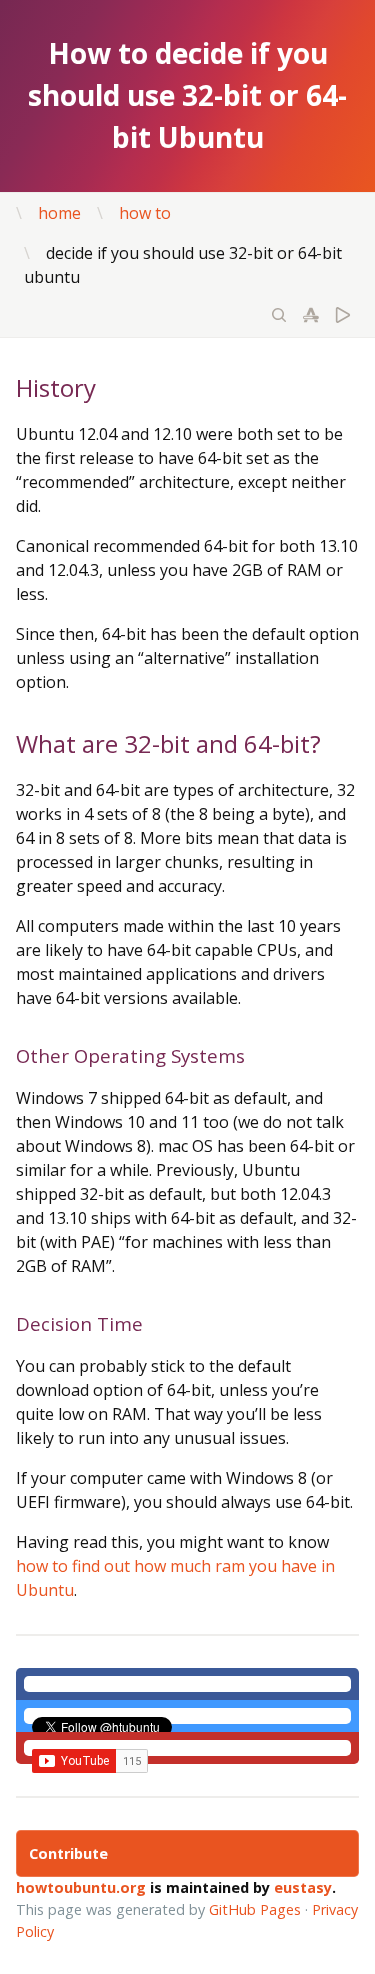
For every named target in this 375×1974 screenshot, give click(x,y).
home (59, 213)
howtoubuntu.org (81, 1887)
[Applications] (311, 317)
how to (145, 213)
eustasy (303, 1887)
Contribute (68, 1853)
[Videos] (343, 317)
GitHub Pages (255, 1909)
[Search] (279, 317)
